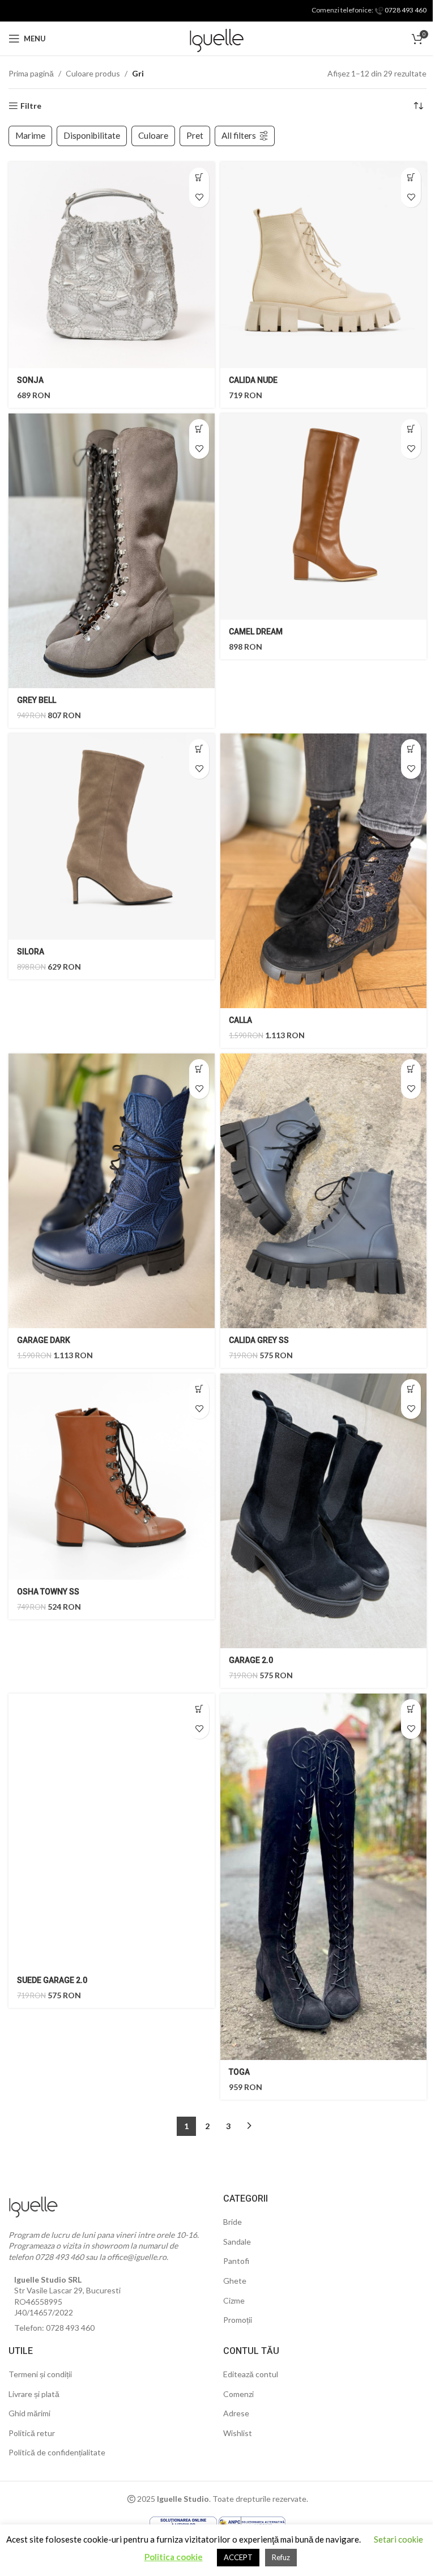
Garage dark (44, 1340)
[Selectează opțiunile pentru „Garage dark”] (199, 1069)
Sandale (237, 2242)
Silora (31, 952)
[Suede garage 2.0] (112, 1831)
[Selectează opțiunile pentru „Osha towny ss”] (199, 1389)
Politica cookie (174, 2557)
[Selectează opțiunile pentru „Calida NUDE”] (411, 178)
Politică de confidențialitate (57, 2452)
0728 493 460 (405, 10)
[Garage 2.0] (323, 1511)
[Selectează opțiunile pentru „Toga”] (411, 1709)
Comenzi (238, 2394)
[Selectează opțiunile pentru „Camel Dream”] (411, 429)
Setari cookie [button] (398, 2539)
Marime (30, 135)
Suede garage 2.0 (52, 1980)
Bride (233, 2222)
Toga (239, 2072)
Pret (195, 135)
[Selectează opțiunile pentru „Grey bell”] (199, 429)
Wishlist (238, 2433)
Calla (240, 1020)
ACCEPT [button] (238, 2557)
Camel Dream (256, 632)
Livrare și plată (34, 2394)
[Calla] (323, 871)
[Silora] (112, 837)
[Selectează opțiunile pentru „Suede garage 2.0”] (199, 1709)
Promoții (238, 2320)
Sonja (30, 380)
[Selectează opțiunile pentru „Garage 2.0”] (411, 1389)
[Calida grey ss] (323, 1191)
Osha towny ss (48, 1592)
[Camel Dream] (323, 517)
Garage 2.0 (251, 1660)
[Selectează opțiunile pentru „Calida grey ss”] (411, 1069)
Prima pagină (31, 73)
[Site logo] (217, 38)
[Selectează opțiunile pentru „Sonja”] (199, 178)
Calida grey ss (259, 1340)
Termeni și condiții (40, 2374)
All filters (239, 135)
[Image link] (34, 2204)
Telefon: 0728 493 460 (54, 2328)
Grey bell (37, 700)
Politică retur (32, 2433)
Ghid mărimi (29, 2413)
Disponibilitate (92, 135)
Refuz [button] (281, 2557)
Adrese (236, 2413)
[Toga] (323, 1877)
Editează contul (251, 2374)
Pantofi (236, 2261)
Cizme (234, 2300)
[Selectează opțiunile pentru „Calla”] (411, 749)
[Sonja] (112, 265)
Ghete (235, 2281)
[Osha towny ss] (112, 1477)
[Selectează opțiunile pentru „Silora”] (199, 749)
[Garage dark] (112, 1191)
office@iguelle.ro (137, 2257)
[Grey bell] (112, 551)
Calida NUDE (253, 380)
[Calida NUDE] (323, 265)
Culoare (153, 135)
